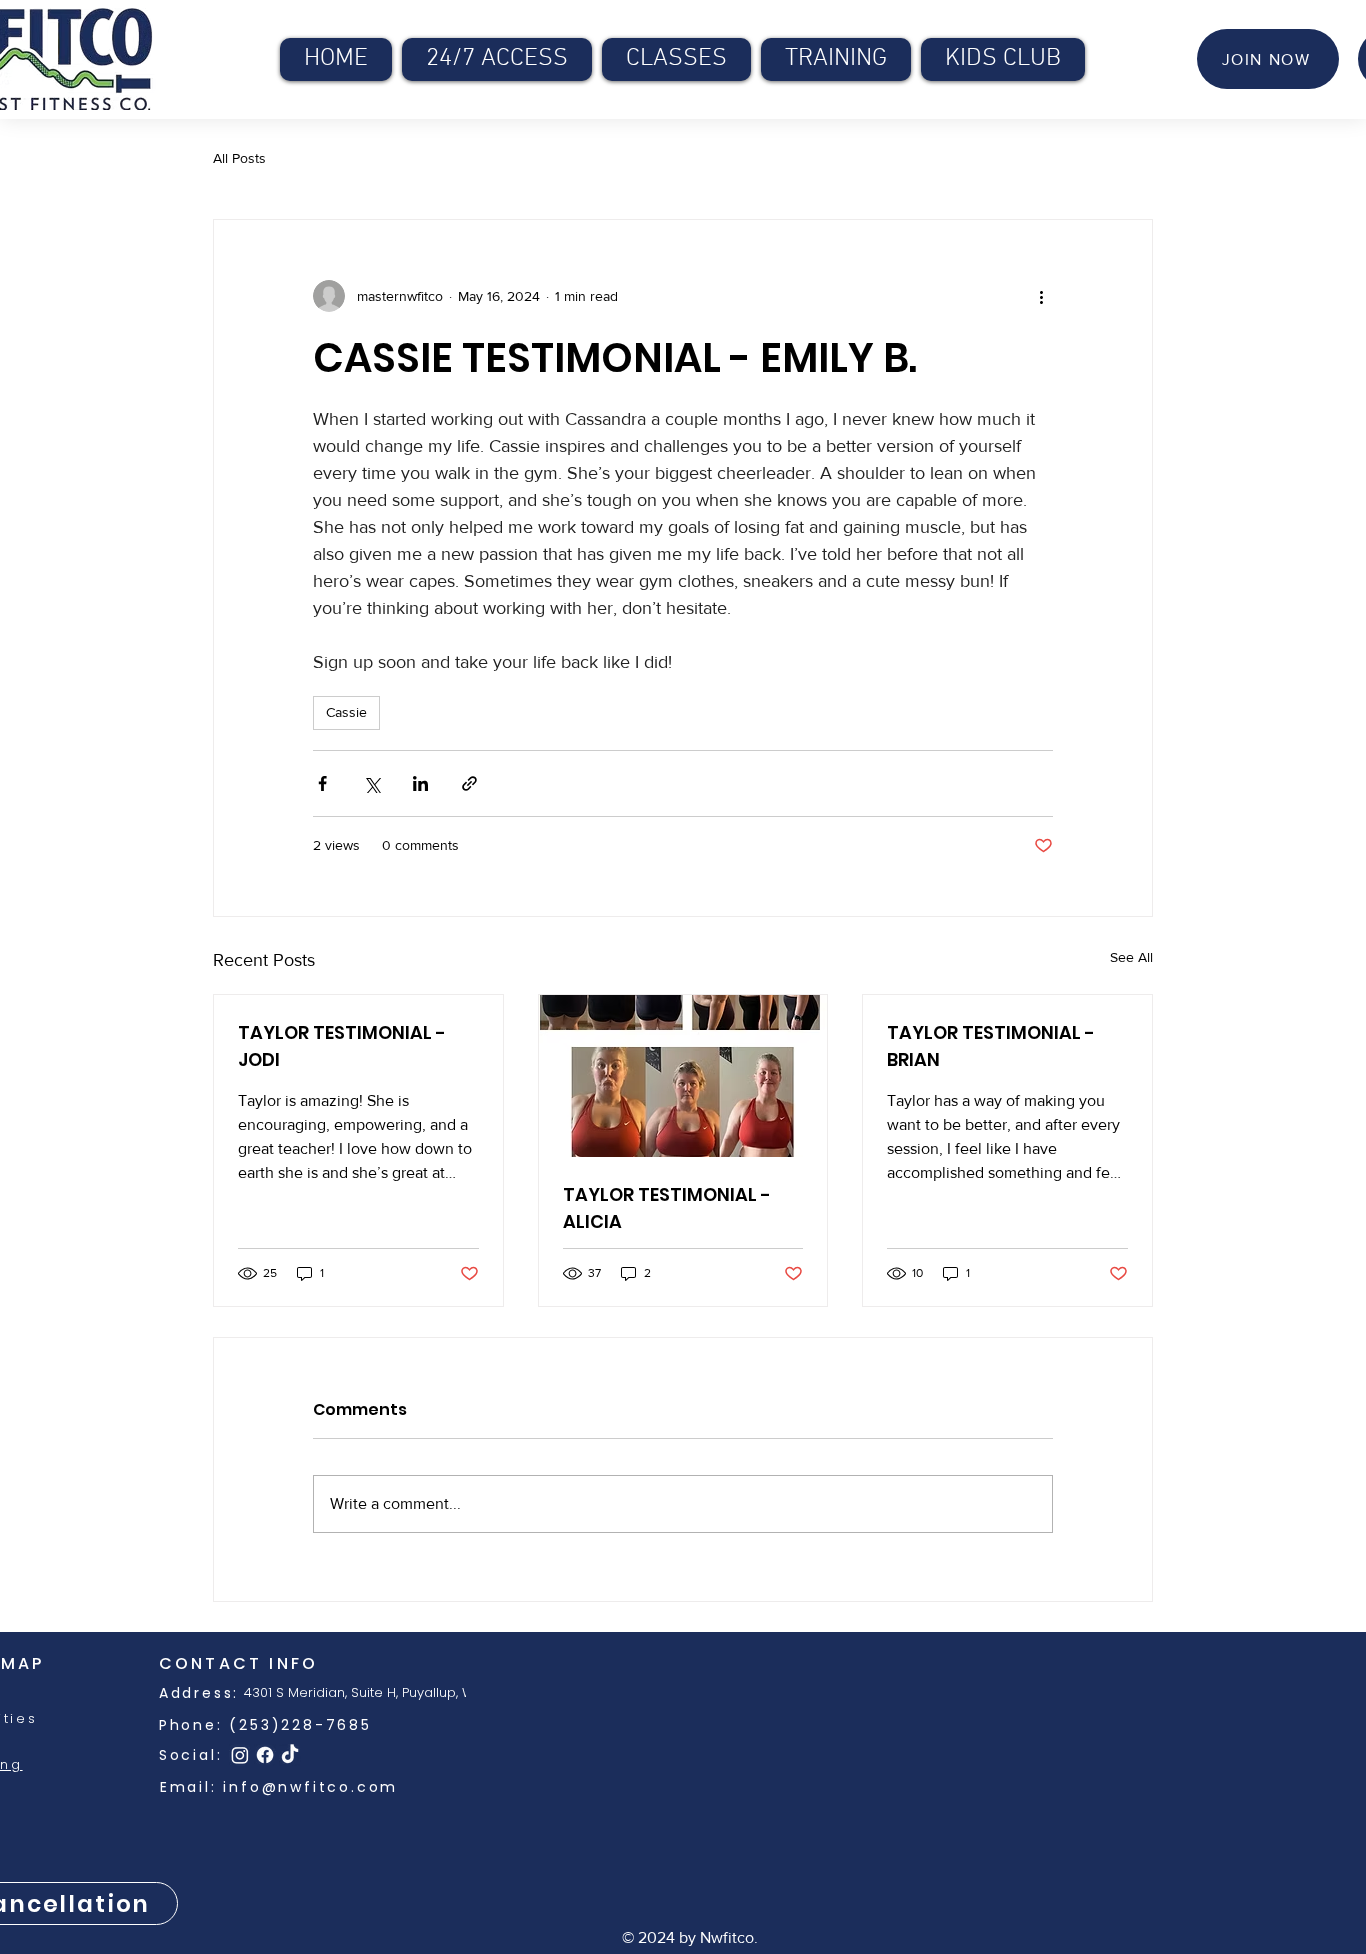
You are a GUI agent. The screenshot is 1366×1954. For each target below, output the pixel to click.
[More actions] (1041, 296)
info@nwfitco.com (310, 1787)
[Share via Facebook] (322, 783)
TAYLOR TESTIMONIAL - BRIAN (991, 1046)
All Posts (239, 158)
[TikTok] (290, 1755)
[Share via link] (469, 783)
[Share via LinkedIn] (420, 783)
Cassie (346, 712)
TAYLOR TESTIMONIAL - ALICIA (667, 1208)
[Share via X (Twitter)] (371, 783)
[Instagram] (240, 1755)
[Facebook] (265, 1755)
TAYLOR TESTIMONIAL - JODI (342, 1046)
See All (1131, 957)
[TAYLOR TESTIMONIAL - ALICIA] (683, 1076)
